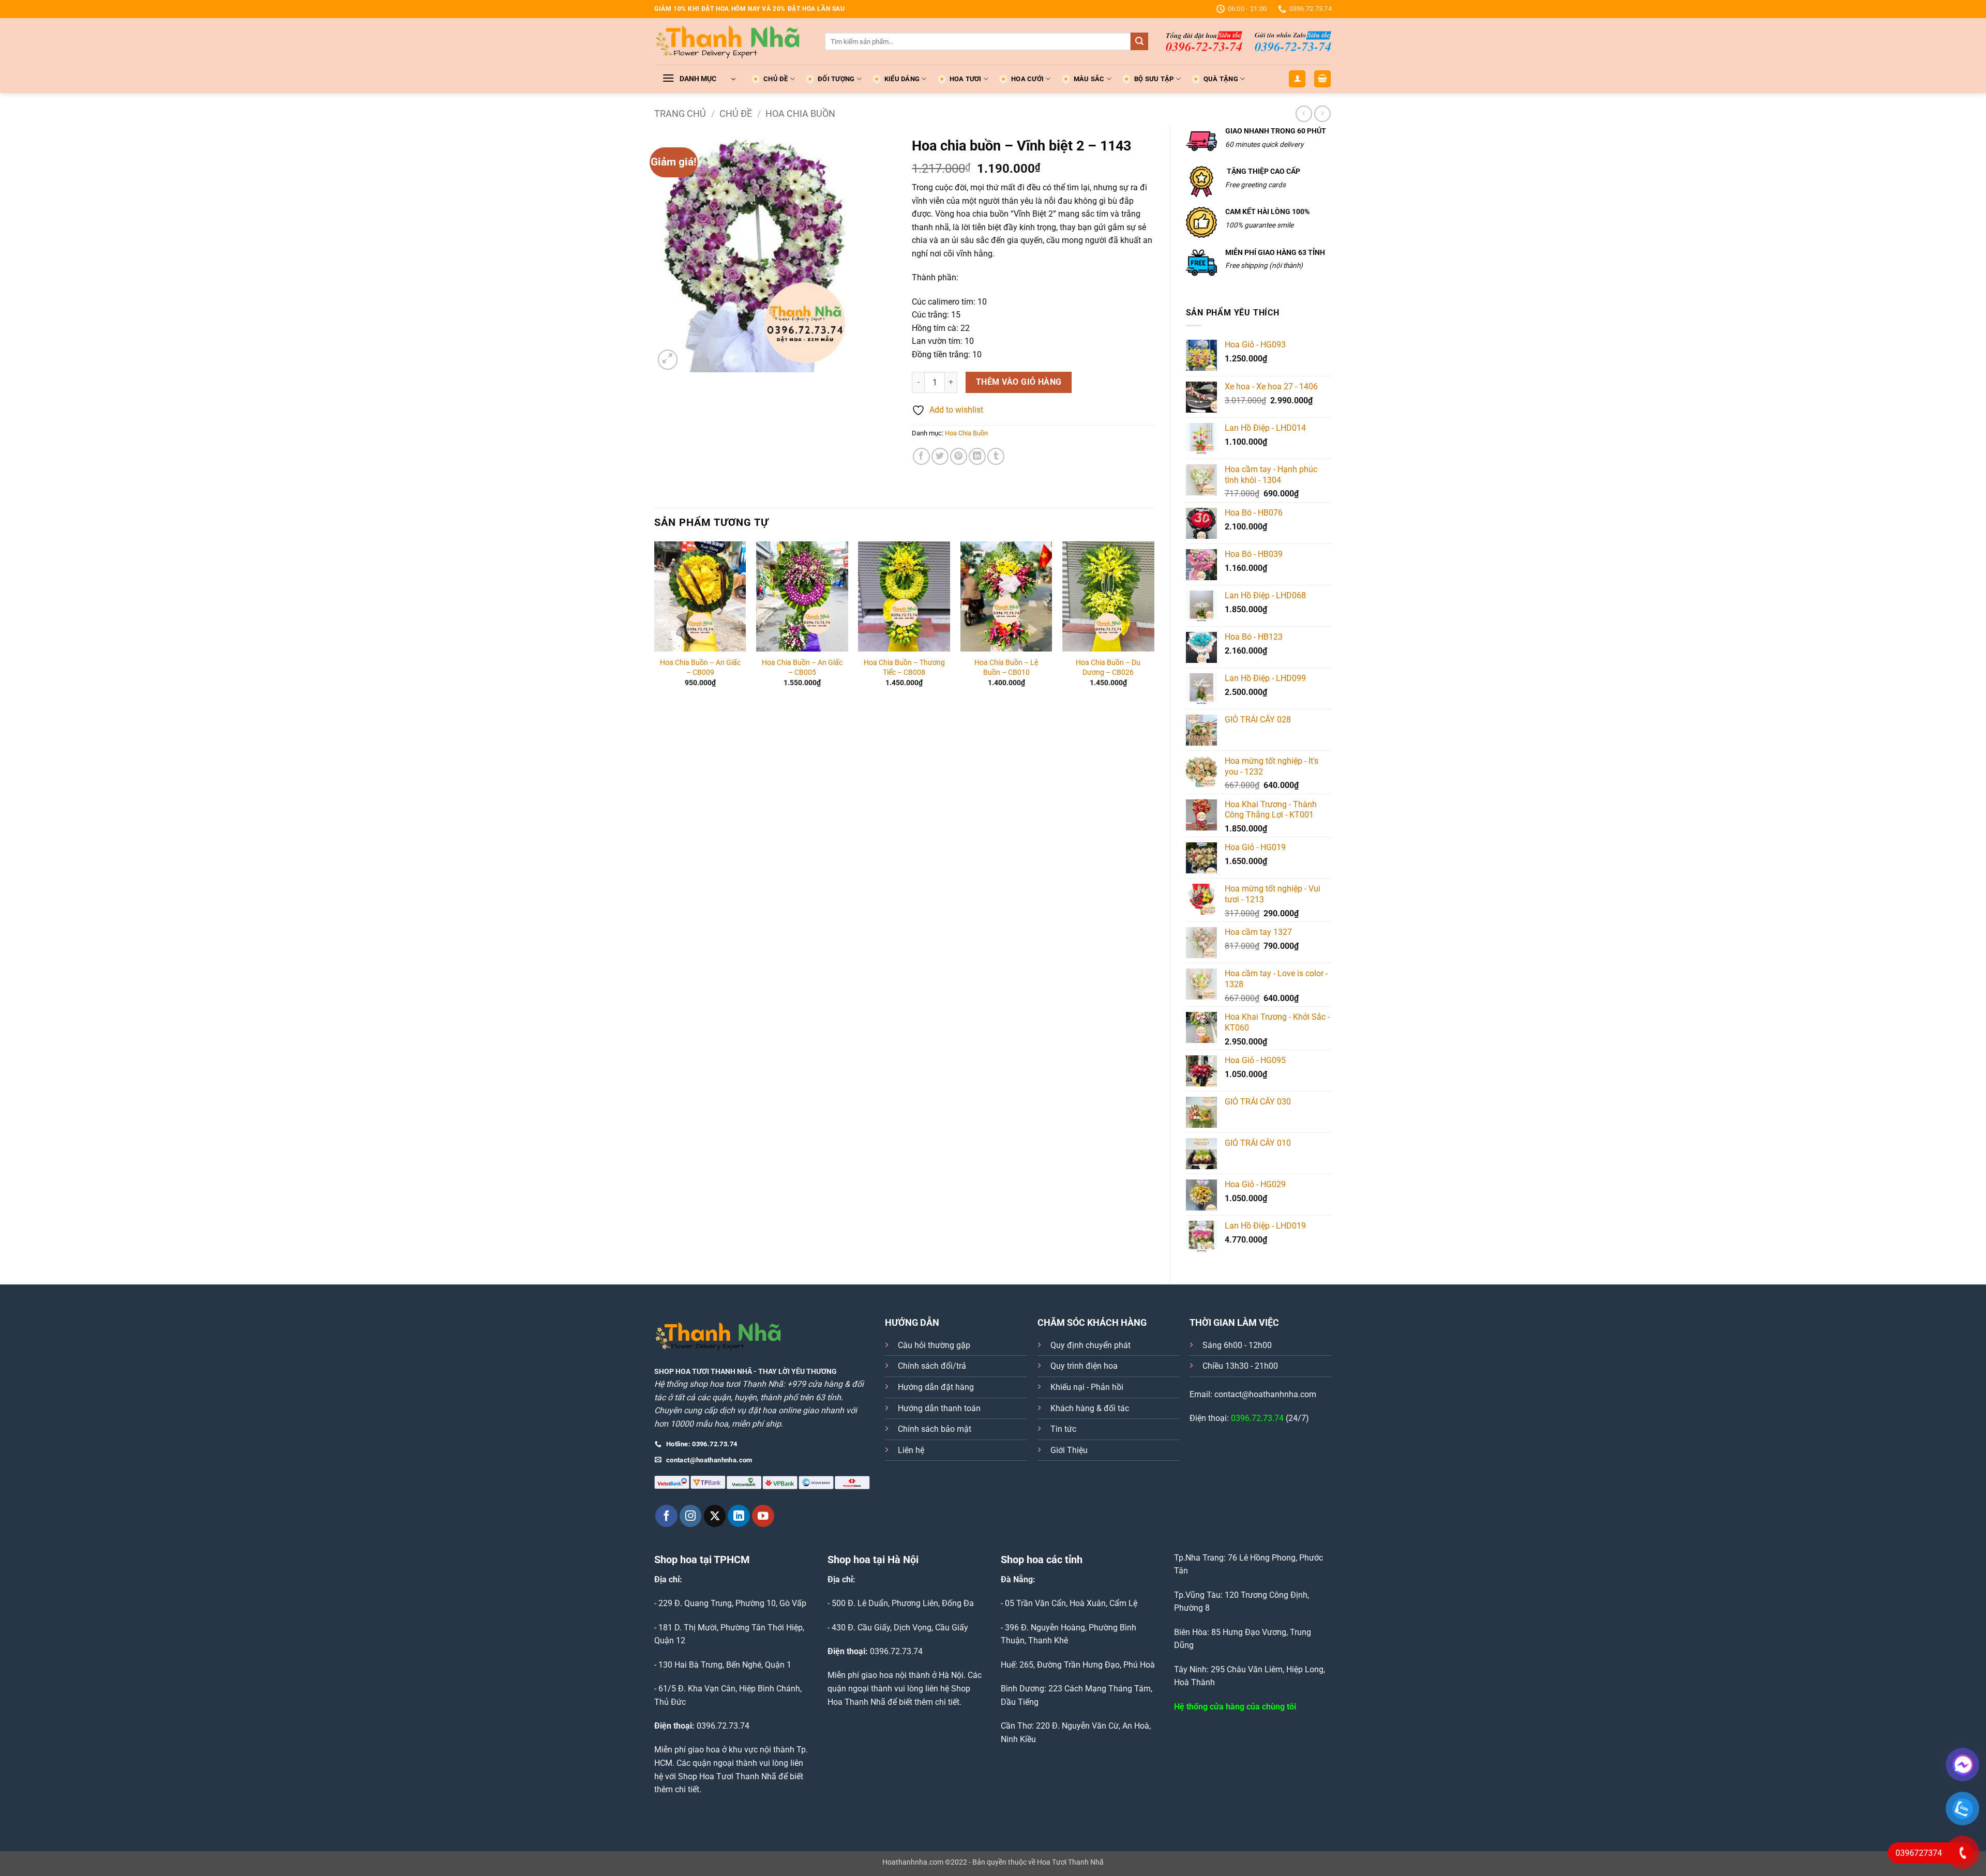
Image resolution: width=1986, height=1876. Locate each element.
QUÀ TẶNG (1221, 79)
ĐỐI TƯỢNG (836, 79)
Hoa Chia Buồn (800, 114)
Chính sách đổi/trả (932, 1366)
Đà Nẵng (1017, 1579)
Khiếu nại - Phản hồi (1087, 1387)
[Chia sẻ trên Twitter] (940, 456)
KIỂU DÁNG (902, 79)
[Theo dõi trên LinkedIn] (739, 1516)
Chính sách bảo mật (935, 1429)
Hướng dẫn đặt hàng (936, 1387)
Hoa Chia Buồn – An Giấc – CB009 (700, 668)
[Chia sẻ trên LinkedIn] (977, 456)
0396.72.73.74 (1257, 1418)
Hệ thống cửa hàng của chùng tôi (1235, 1707)
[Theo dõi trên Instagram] (691, 1516)
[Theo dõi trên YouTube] (763, 1516)
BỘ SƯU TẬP (1154, 79)
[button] (699, 79)
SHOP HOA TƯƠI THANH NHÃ (703, 1372)
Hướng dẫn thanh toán (939, 1408)
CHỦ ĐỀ (776, 79)
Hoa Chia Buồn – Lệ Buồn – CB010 (1006, 668)
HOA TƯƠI (966, 79)
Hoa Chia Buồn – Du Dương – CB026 (1108, 668)
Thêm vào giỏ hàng (1019, 382)
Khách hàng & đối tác (1090, 1408)
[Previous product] (1322, 114)
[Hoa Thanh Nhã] (732, 41)
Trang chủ (680, 114)
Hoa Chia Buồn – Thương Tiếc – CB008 (904, 668)
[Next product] (1304, 114)
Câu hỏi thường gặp (934, 1345)
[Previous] (655, 628)
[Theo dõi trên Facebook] (666, 1516)
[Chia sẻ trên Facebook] (921, 456)
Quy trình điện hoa (1084, 1366)
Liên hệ (911, 1450)
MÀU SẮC (1089, 79)
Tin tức (1063, 1429)
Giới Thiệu (1069, 1450)
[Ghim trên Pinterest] (959, 456)
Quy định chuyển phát (1090, 1345)
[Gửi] (1139, 41)
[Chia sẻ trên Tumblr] (996, 456)
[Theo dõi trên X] (715, 1516)
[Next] (1154, 628)
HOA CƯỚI (1027, 79)
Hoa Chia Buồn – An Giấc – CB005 (802, 668)
